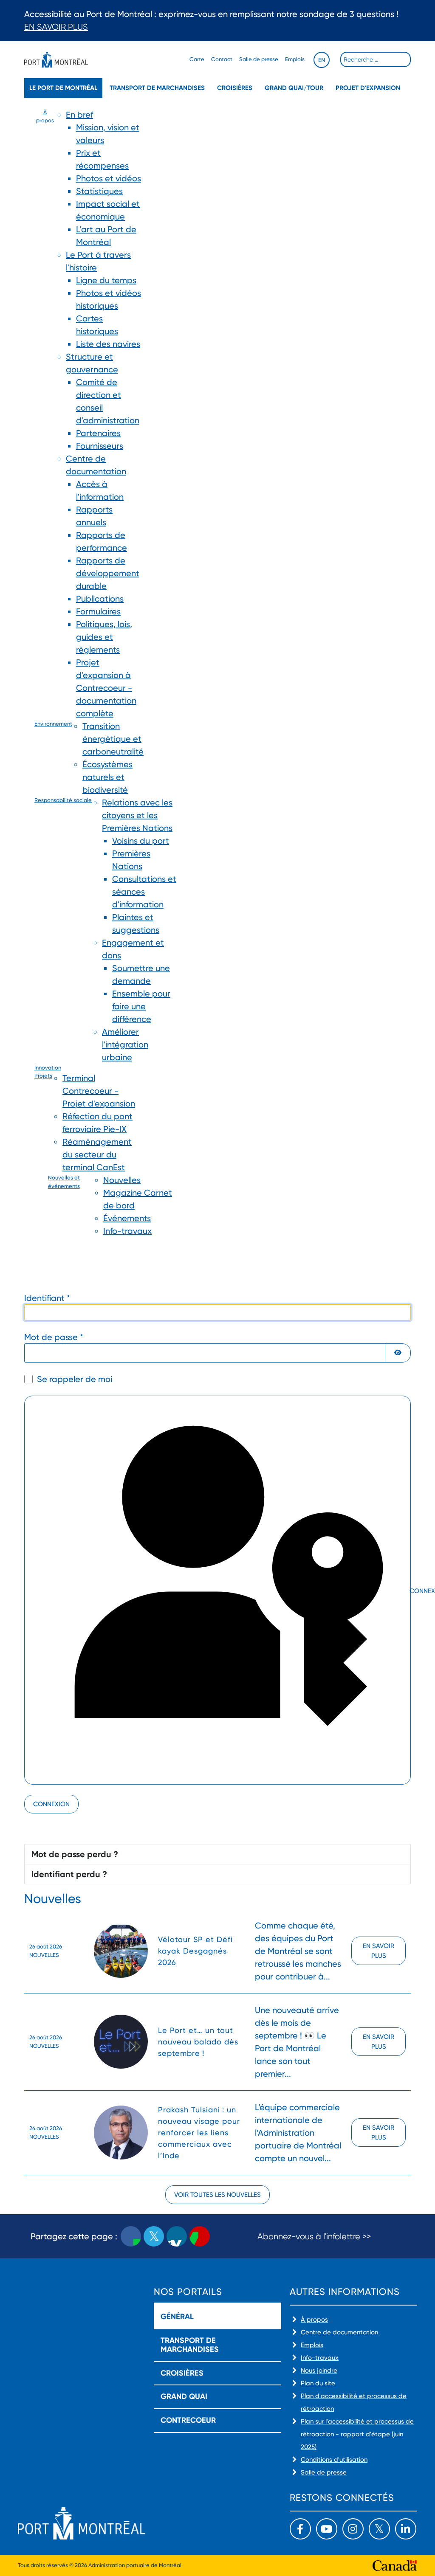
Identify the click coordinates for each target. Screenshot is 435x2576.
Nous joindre (319, 2370)
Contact (222, 59)
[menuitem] (45, 414)
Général (177, 2317)
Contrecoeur (188, 2420)
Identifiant (47, 1298)
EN (322, 60)
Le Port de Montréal (63, 88)
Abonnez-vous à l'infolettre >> (314, 2237)
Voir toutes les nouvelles (217, 2195)
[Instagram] (353, 2529)
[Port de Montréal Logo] (56, 60)
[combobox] (376, 59)
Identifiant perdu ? (69, 1874)
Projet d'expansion (368, 88)
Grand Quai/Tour (294, 88)
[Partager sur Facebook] (131, 2236)
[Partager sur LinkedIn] (177, 2236)
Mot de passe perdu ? (75, 1854)
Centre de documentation (339, 2332)
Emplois (295, 59)
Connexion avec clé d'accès (409, 1591)
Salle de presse (259, 59)
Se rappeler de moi (75, 1379)
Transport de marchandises (157, 88)
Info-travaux (320, 2358)
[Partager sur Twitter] (154, 2236)
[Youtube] (327, 2529)
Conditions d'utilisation (334, 2460)
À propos (314, 2320)
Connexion (51, 1804)
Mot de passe (54, 1337)
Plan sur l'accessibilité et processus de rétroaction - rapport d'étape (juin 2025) (357, 2434)
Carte (197, 59)
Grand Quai (184, 2396)
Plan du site (318, 2383)
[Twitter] (379, 2529)
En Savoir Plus (56, 27)
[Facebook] (300, 2529)
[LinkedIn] (406, 2529)
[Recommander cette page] (200, 2236)
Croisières (235, 88)
